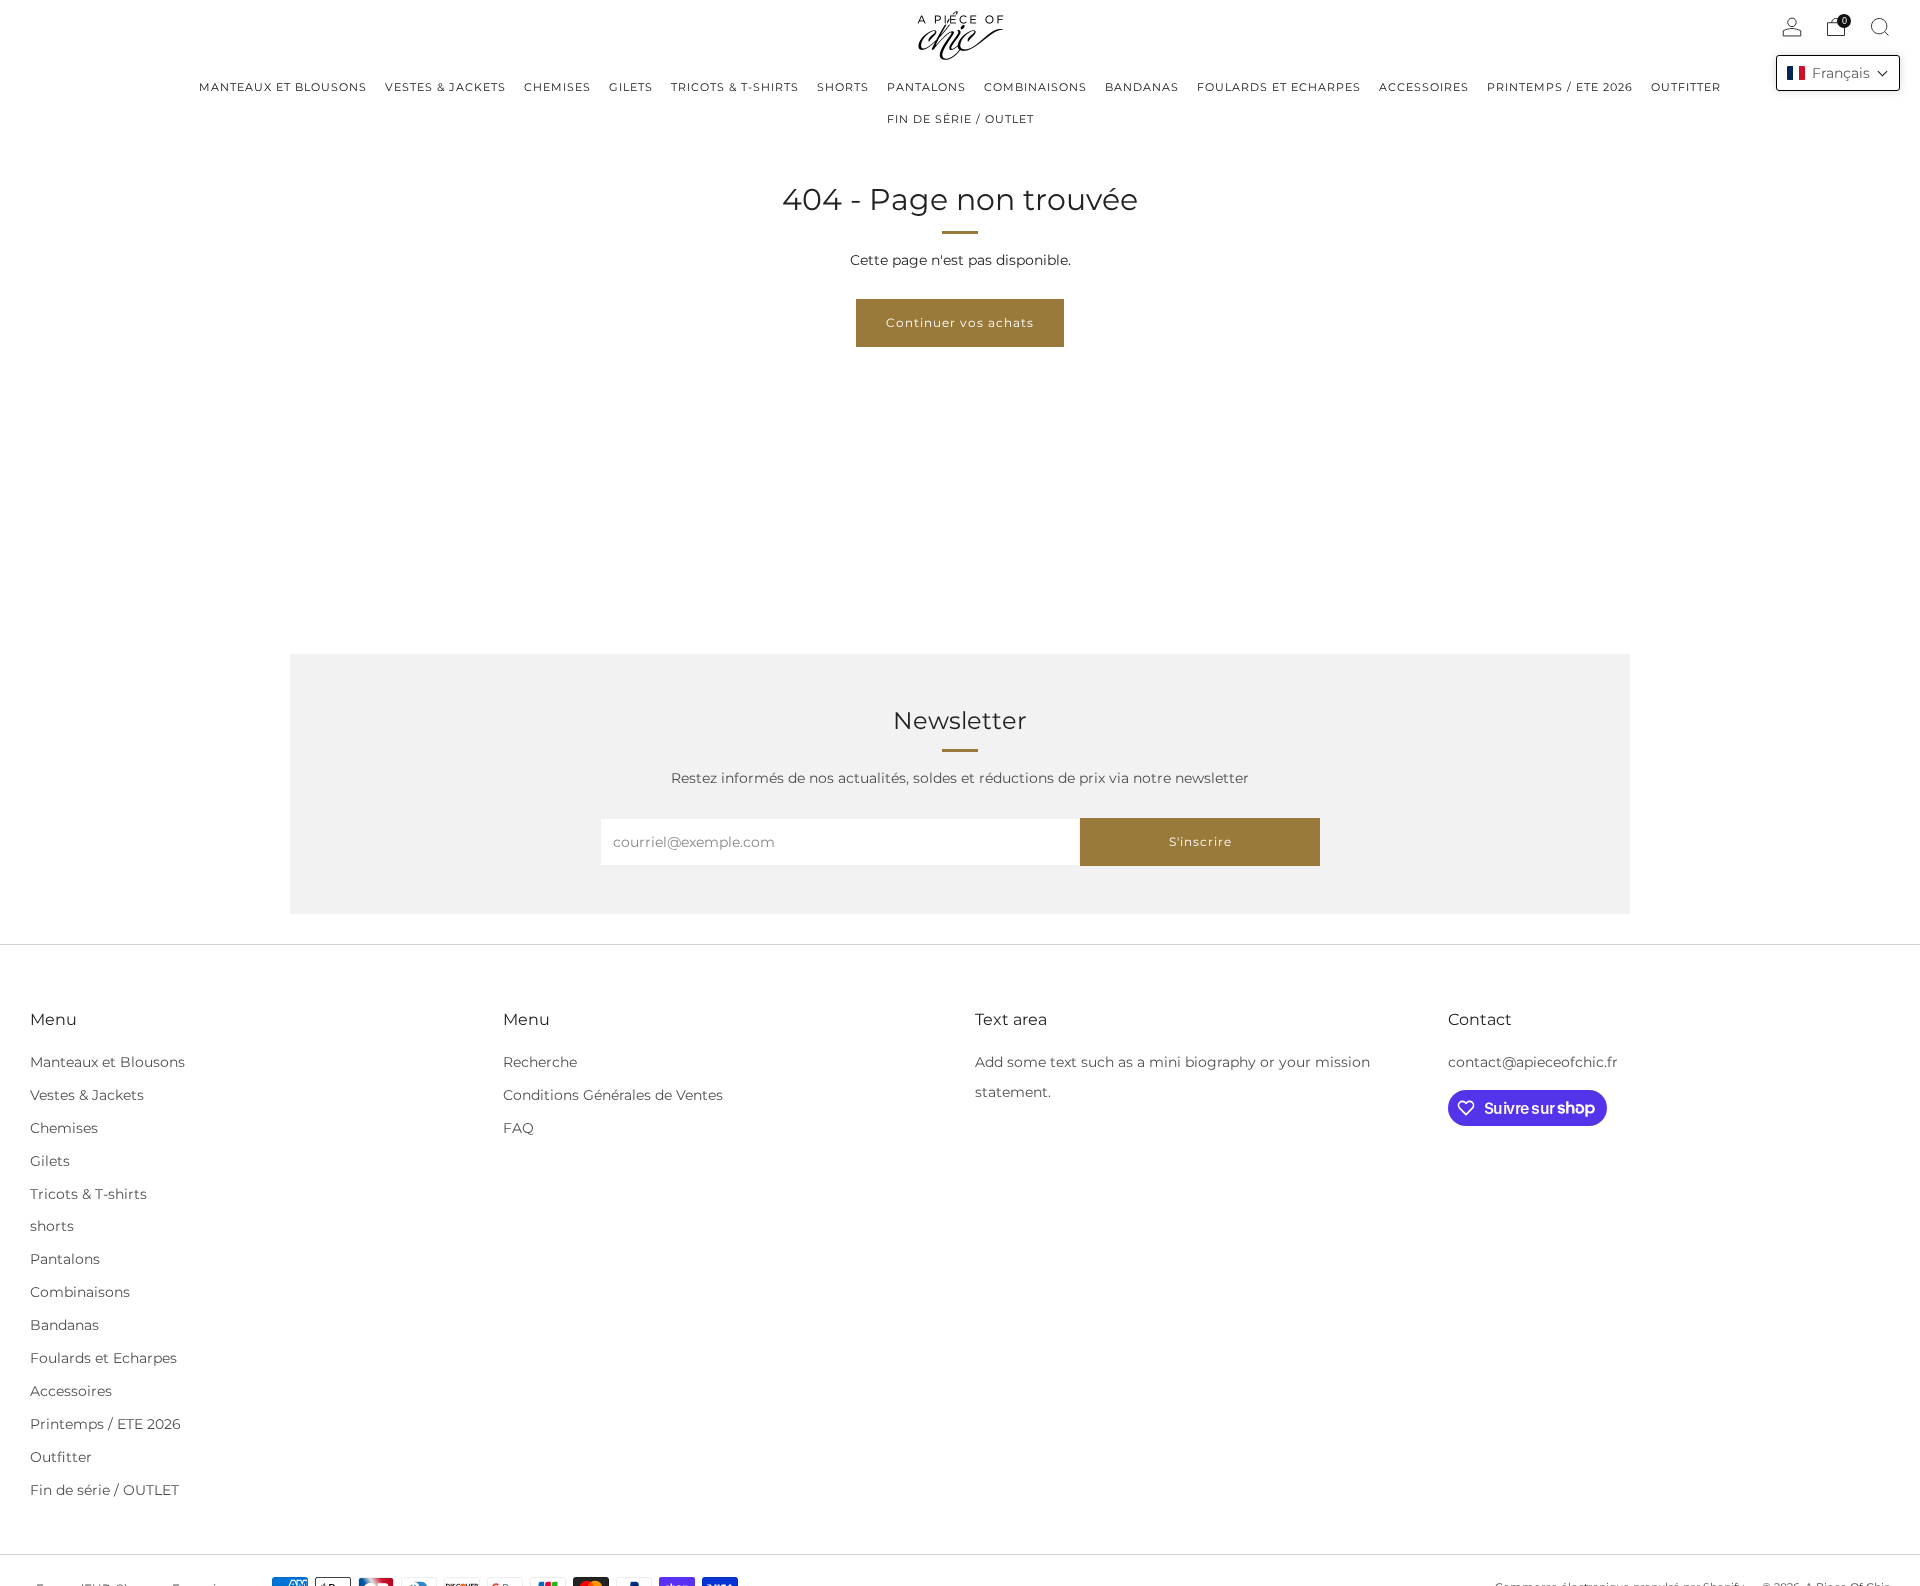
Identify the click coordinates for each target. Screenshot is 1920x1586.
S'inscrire (1200, 841)
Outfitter (61, 1457)
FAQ (518, 1128)
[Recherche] (1880, 27)
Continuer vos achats (960, 322)
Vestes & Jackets (87, 1095)
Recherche (540, 1062)
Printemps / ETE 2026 (105, 1424)
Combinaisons (80, 1292)
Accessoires (71, 1391)
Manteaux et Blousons (107, 1062)
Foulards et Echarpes (103, 1358)
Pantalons (65, 1259)
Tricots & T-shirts (88, 1194)
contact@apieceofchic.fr (1533, 1062)
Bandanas (64, 1325)
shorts (52, 1226)
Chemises (64, 1128)
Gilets (50, 1161)
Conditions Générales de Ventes (613, 1095)
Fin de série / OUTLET (104, 1490)
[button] (1838, 73)
